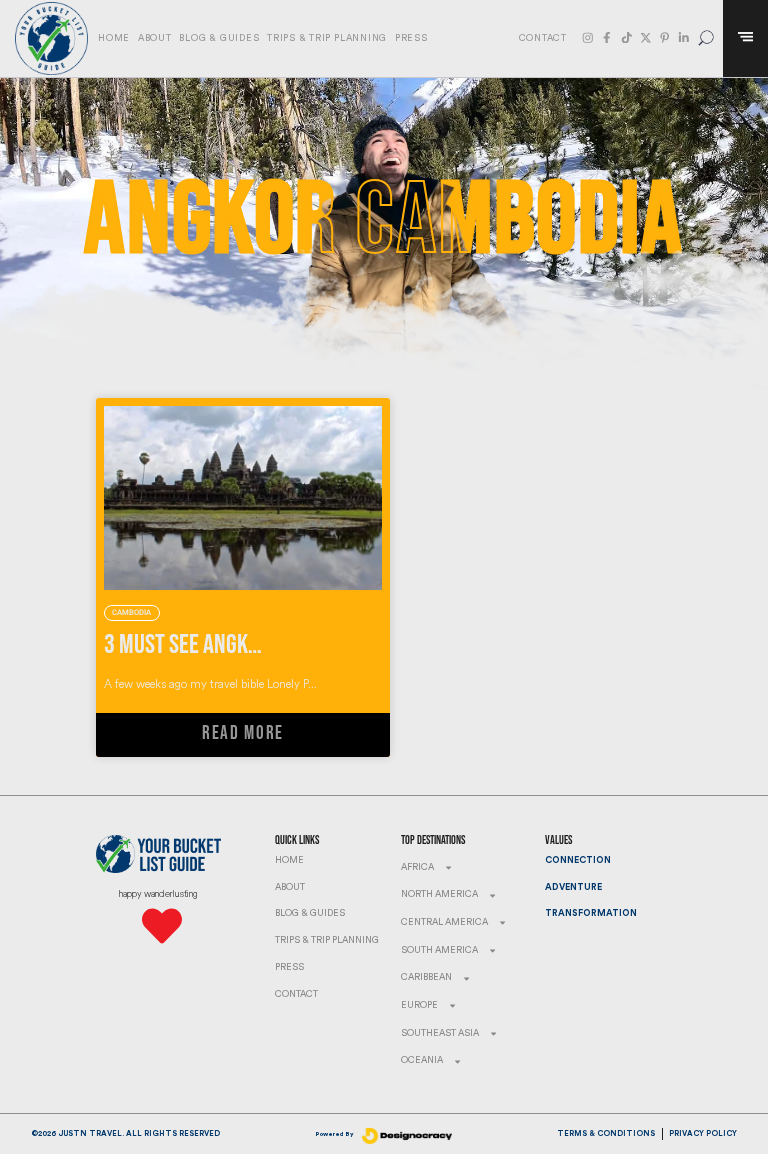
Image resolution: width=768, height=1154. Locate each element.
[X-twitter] (646, 38)
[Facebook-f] (607, 38)
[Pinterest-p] (665, 38)
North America (439, 894)
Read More (243, 733)
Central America (444, 922)
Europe (419, 1005)
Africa (417, 867)
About (155, 38)
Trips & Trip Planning (327, 38)
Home (114, 38)
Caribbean (426, 977)
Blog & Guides (219, 38)
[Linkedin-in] (684, 38)
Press (411, 38)
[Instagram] (588, 38)
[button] (706, 38)
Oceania (422, 1060)
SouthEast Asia (440, 1033)
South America (439, 950)
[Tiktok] (627, 38)
